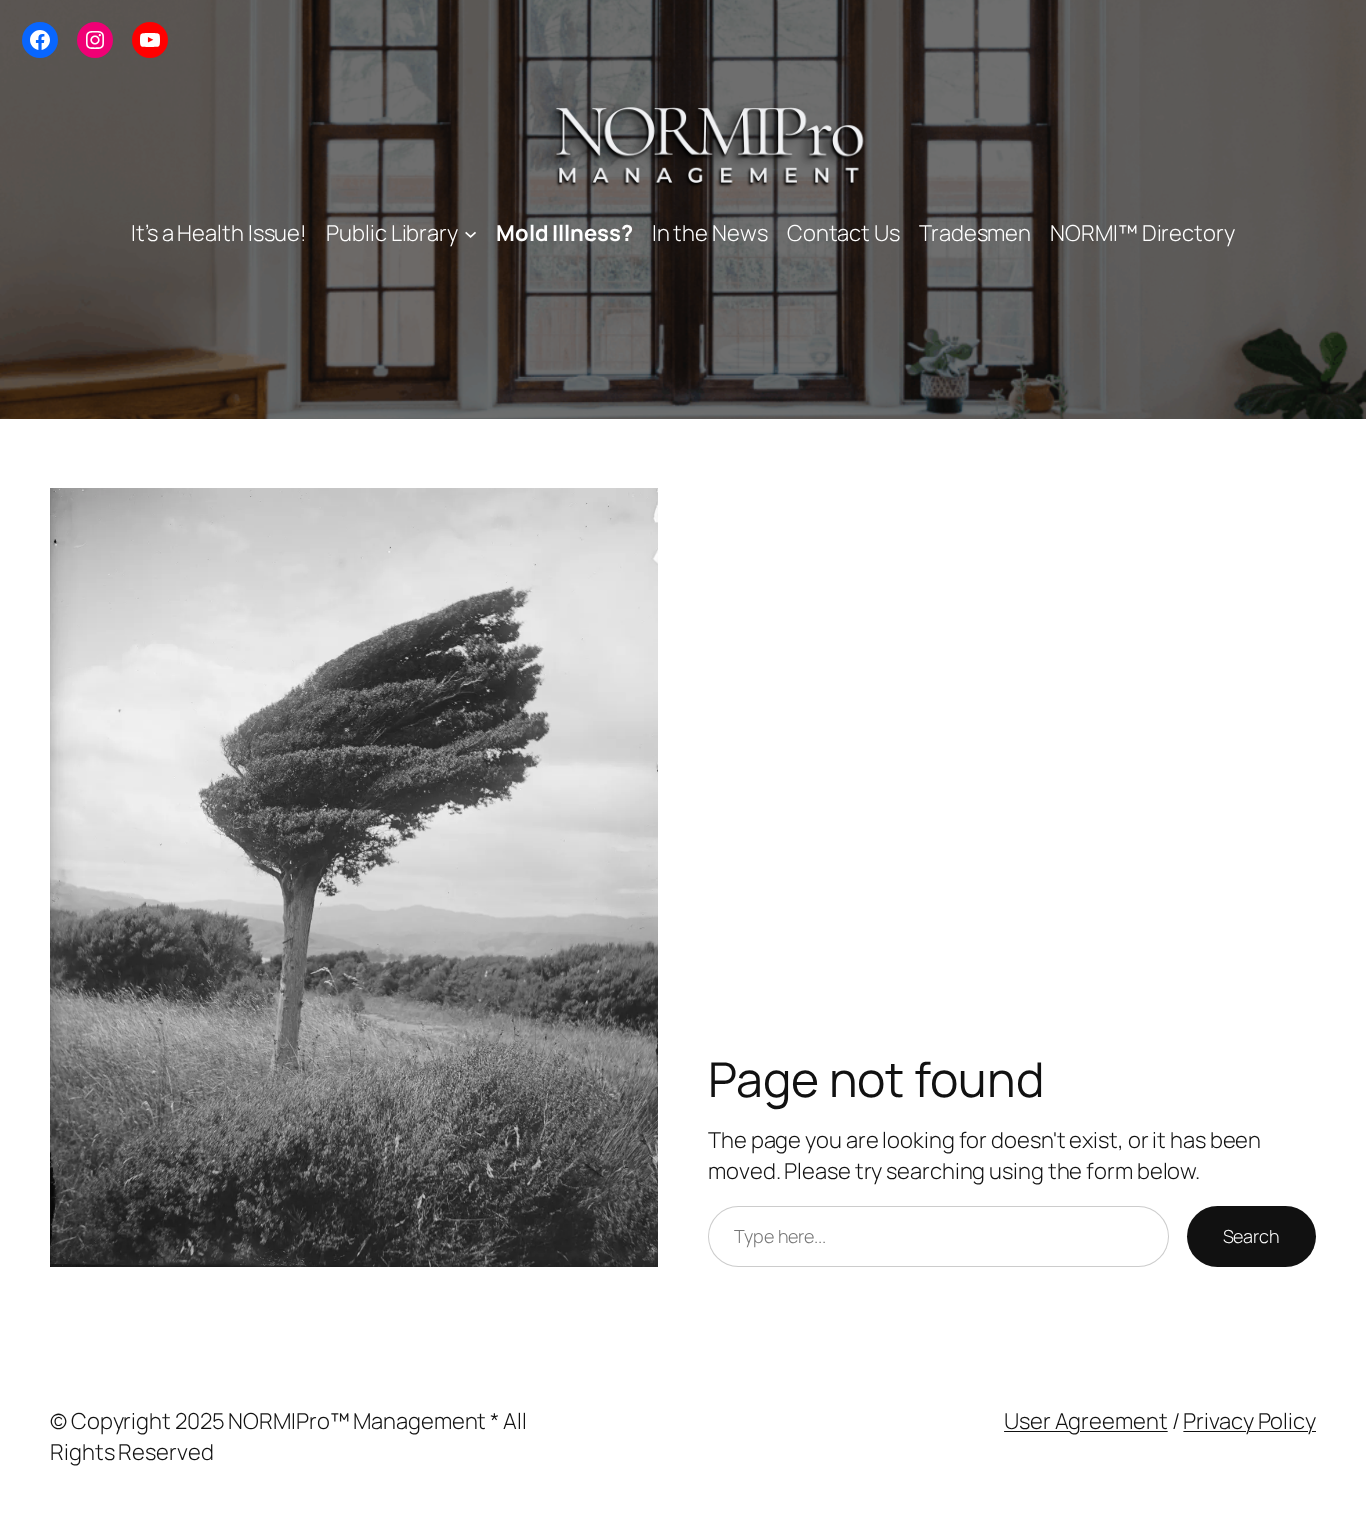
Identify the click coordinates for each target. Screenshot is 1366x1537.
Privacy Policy (1249, 1421)
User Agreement (1086, 1421)
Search (1251, 1236)
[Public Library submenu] (470, 232)
